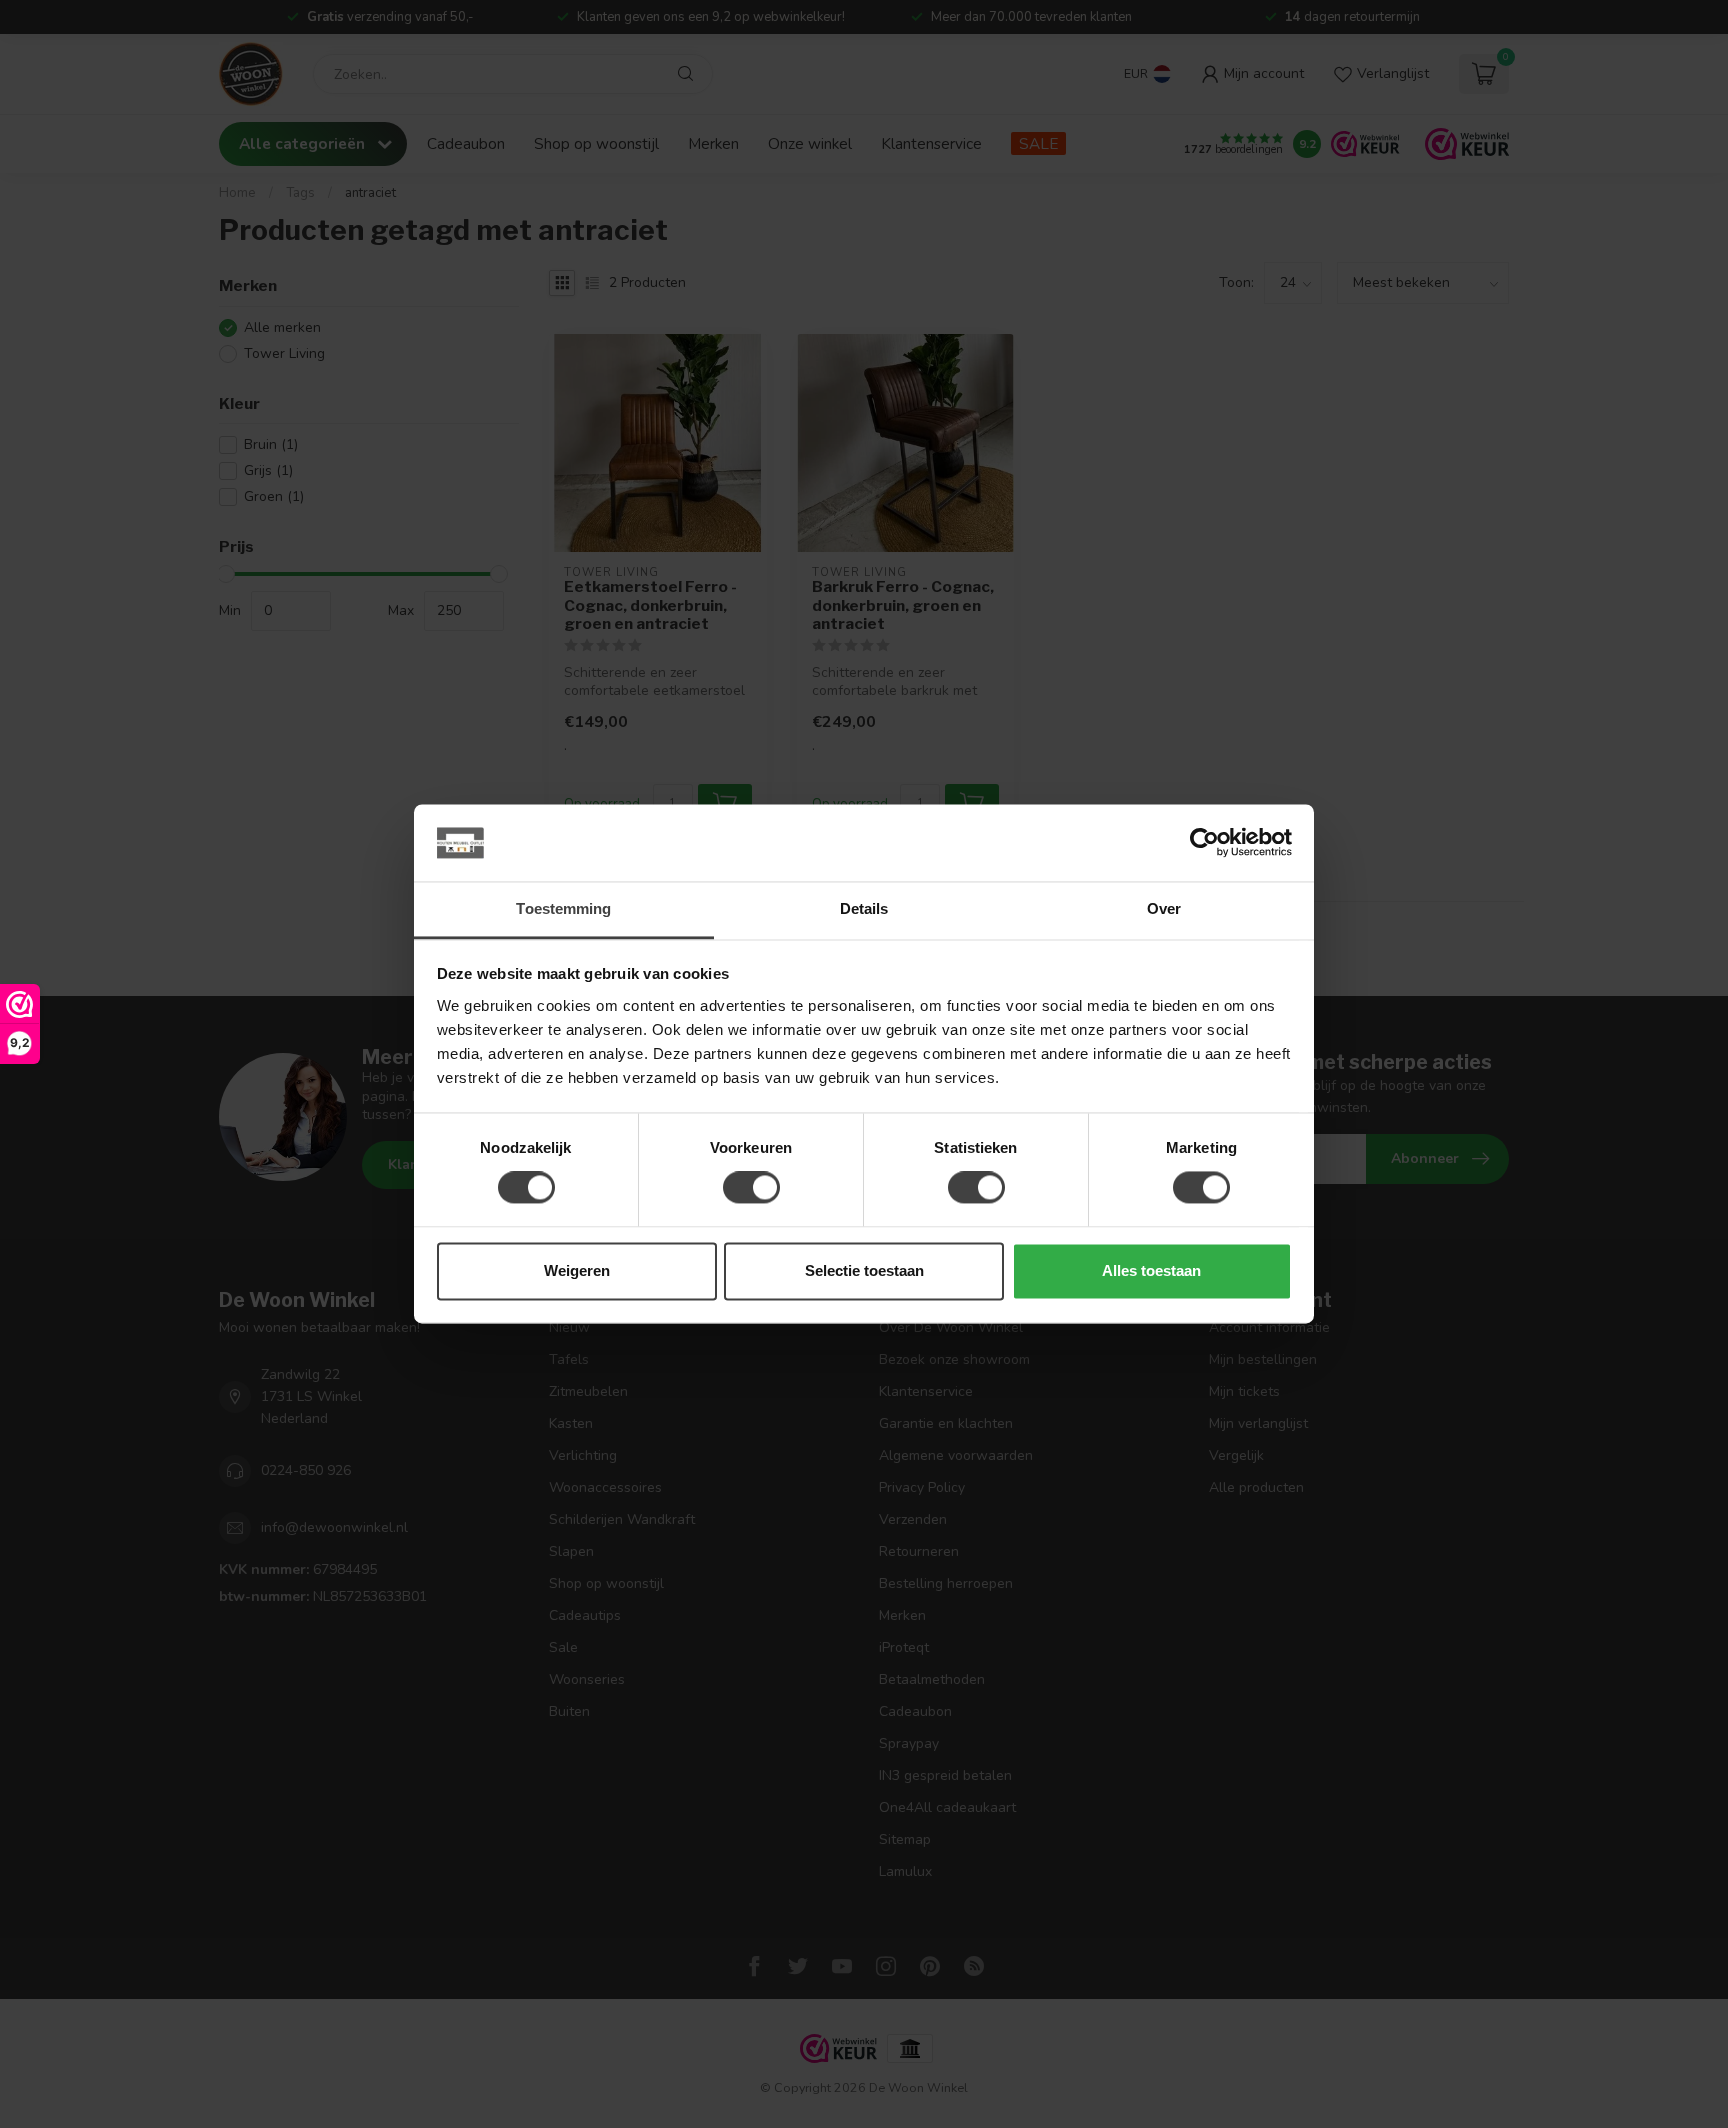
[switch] (751, 1188)
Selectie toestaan (864, 1270)
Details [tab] (864, 908)
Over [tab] (1164, 908)
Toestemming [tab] (563, 908)
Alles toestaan (1151, 1270)
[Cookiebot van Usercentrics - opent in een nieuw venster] (1204, 843)
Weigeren (577, 1270)
